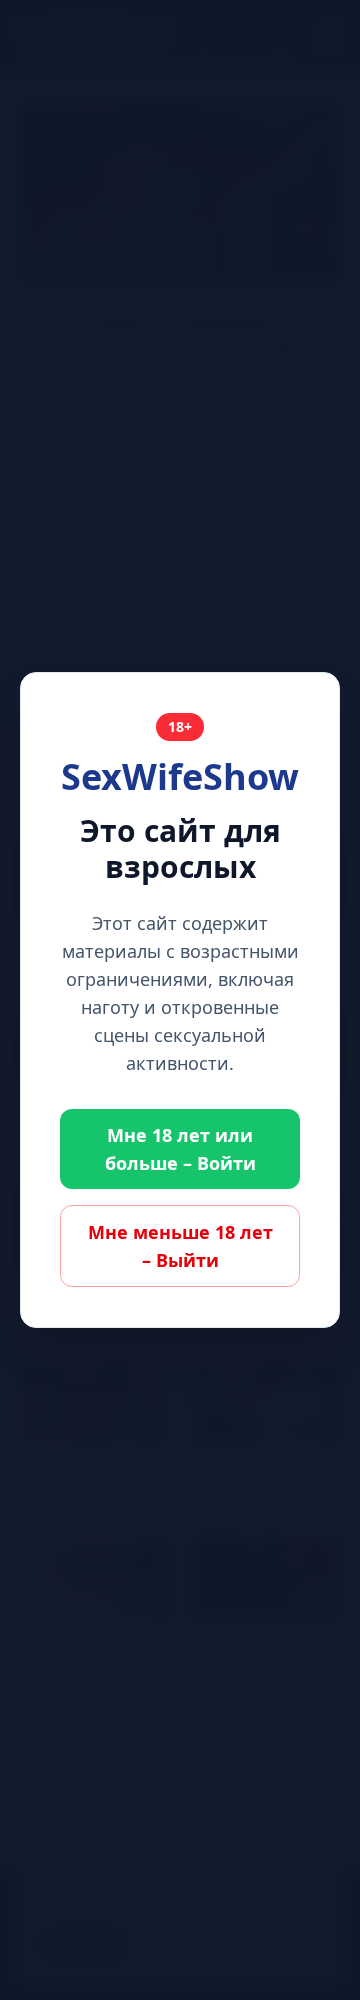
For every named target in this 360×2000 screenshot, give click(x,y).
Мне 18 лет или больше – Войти (180, 1149)
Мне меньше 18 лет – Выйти (180, 1246)
